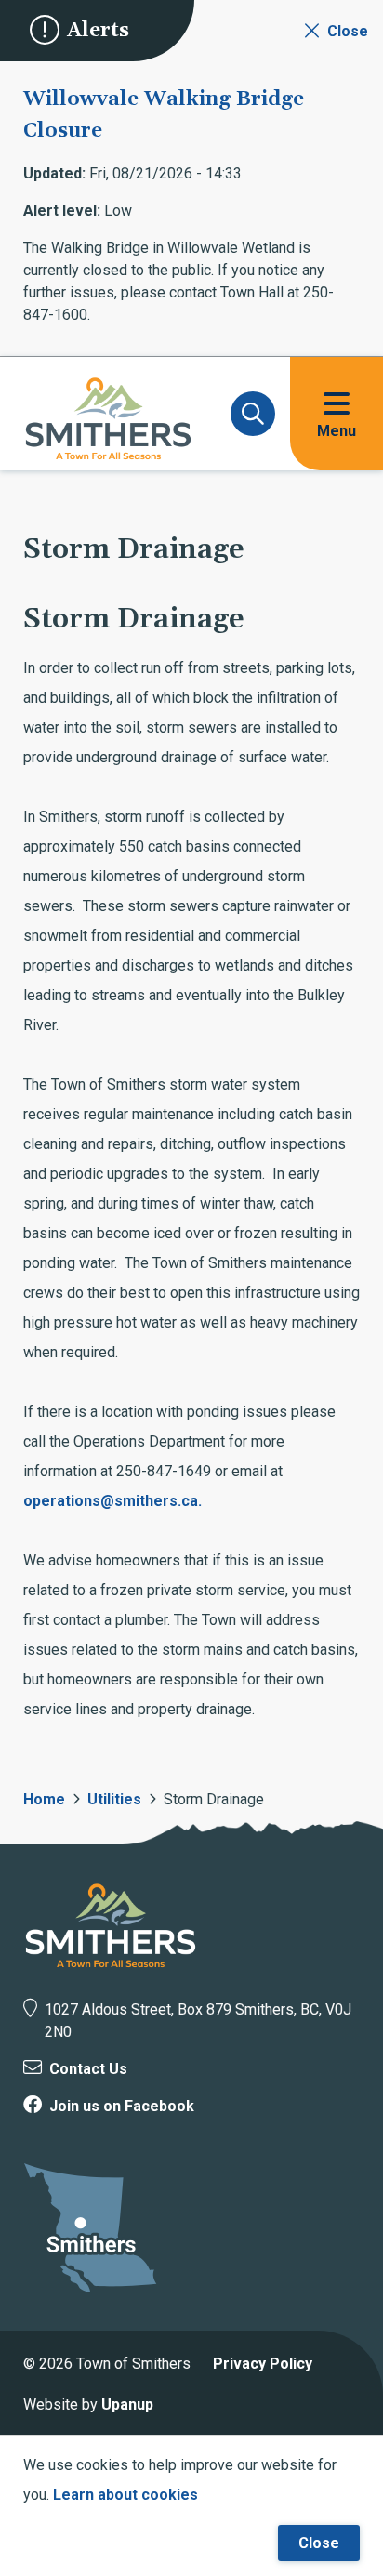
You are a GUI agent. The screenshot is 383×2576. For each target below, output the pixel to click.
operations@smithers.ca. (112, 1501)
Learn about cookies (125, 2495)
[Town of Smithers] (111, 1925)
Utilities (114, 1799)
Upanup (127, 2404)
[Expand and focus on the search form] (253, 414)
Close (319, 2543)
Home (44, 1799)
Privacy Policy (263, 2364)
